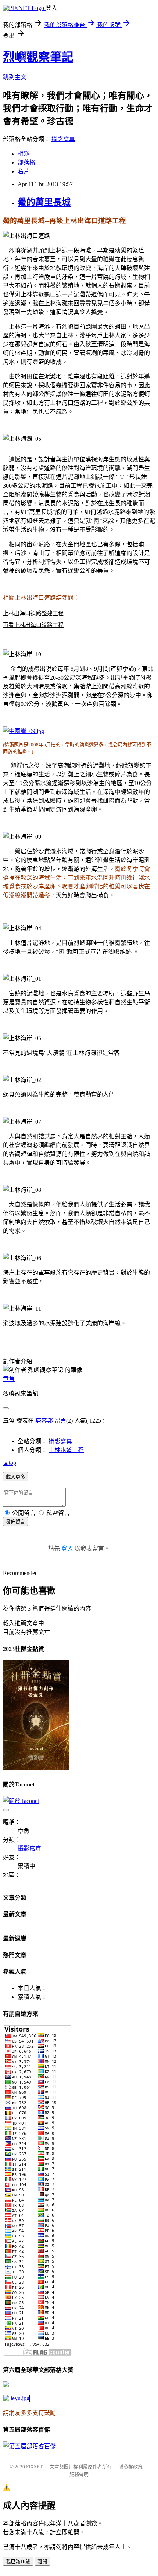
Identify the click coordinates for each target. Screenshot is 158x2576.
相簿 (24, 154)
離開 (42, 2562)
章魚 (9, 1379)
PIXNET (34, 2467)
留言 (60, 1421)
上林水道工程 (66, 1450)
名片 (24, 171)
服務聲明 (79, 2474)
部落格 (26, 162)
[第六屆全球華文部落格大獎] (16, 2398)
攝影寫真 (63, 139)
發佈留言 (15, 1522)
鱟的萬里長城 (44, 202)
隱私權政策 (131, 2467)
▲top (10, 1463)
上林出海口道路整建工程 (33, 613)
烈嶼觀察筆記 (38, 57)
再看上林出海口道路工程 (33, 625)
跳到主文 (15, 77)
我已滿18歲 (18, 2562)
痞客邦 (44, 1421)
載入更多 (15, 1477)
